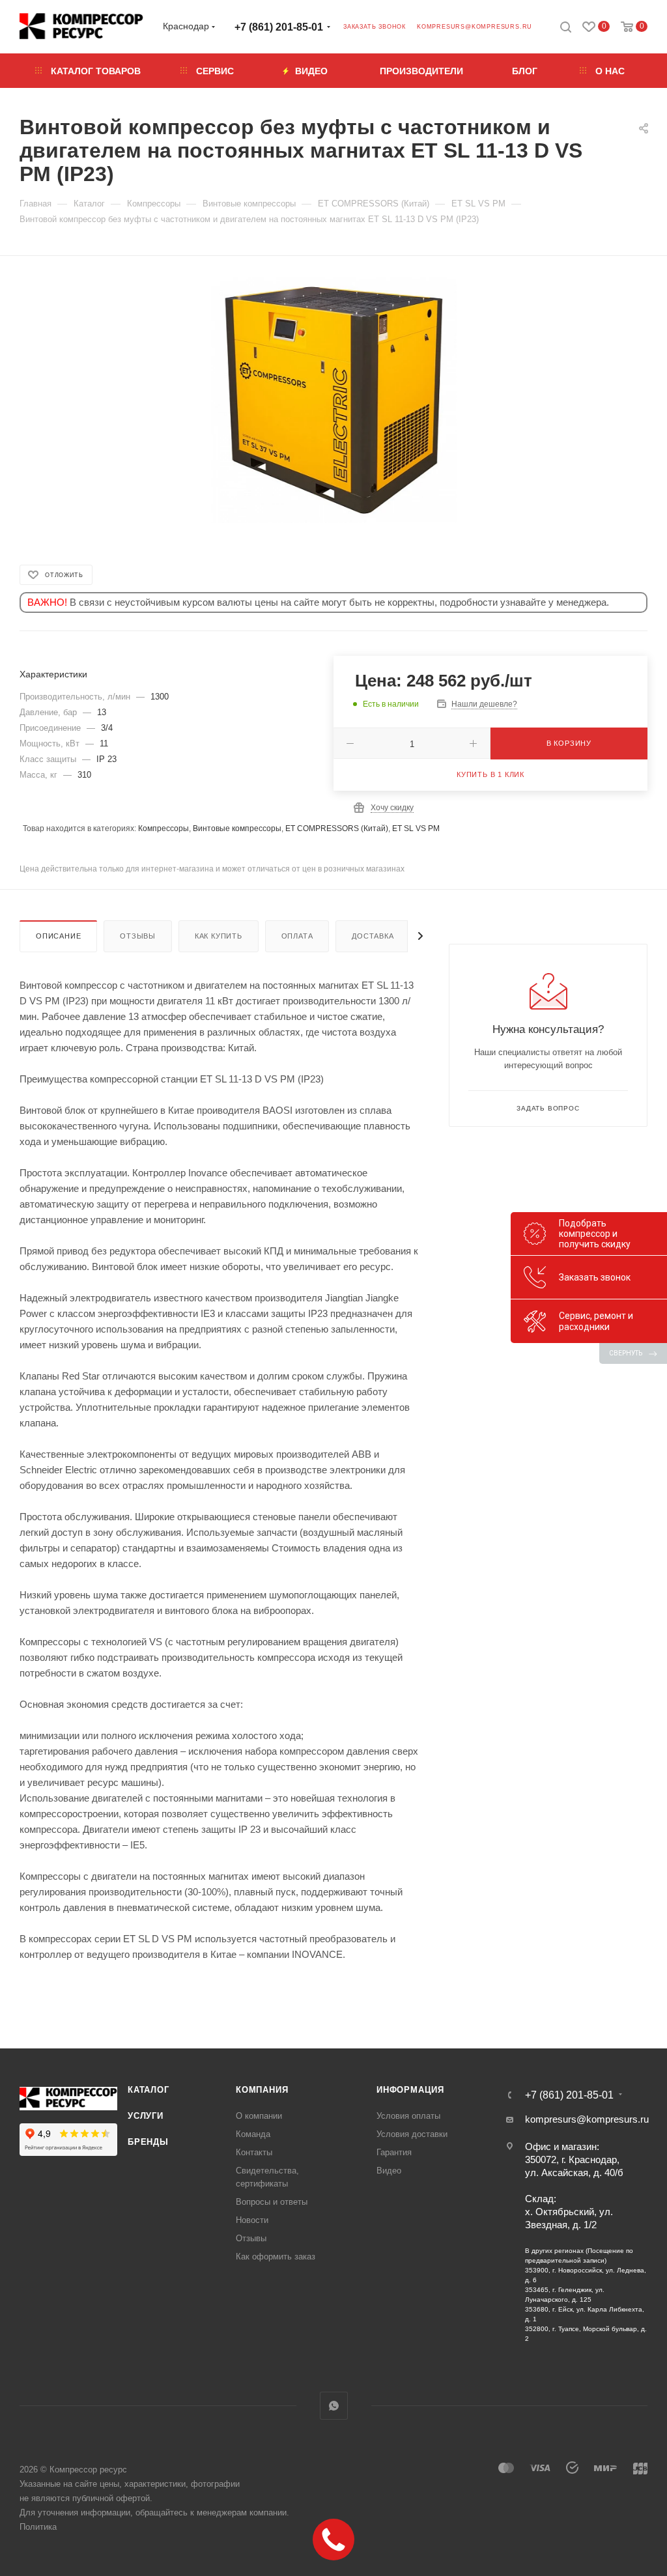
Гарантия (394, 2152)
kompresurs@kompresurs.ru (475, 27)
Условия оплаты (408, 2116)
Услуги (146, 2116)
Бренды (148, 2142)
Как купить (219, 936)
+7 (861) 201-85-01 (279, 27)
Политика (38, 2527)
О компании (259, 2116)
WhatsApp (334, 2406)
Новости (252, 2220)
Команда (253, 2134)
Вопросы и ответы (272, 2202)
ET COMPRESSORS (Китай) (337, 828)
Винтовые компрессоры (237, 828)
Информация (410, 2090)
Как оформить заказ (276, 2257)
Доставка (373, 936)
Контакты (254, 2152)
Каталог (149, 2090)
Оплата (297, 936)
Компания (262, 2090)
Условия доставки (412, 2134)
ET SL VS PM (416, 828)
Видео (389, 2171)
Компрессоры (163, 828)
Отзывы (138, 936)
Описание (58, 936)
